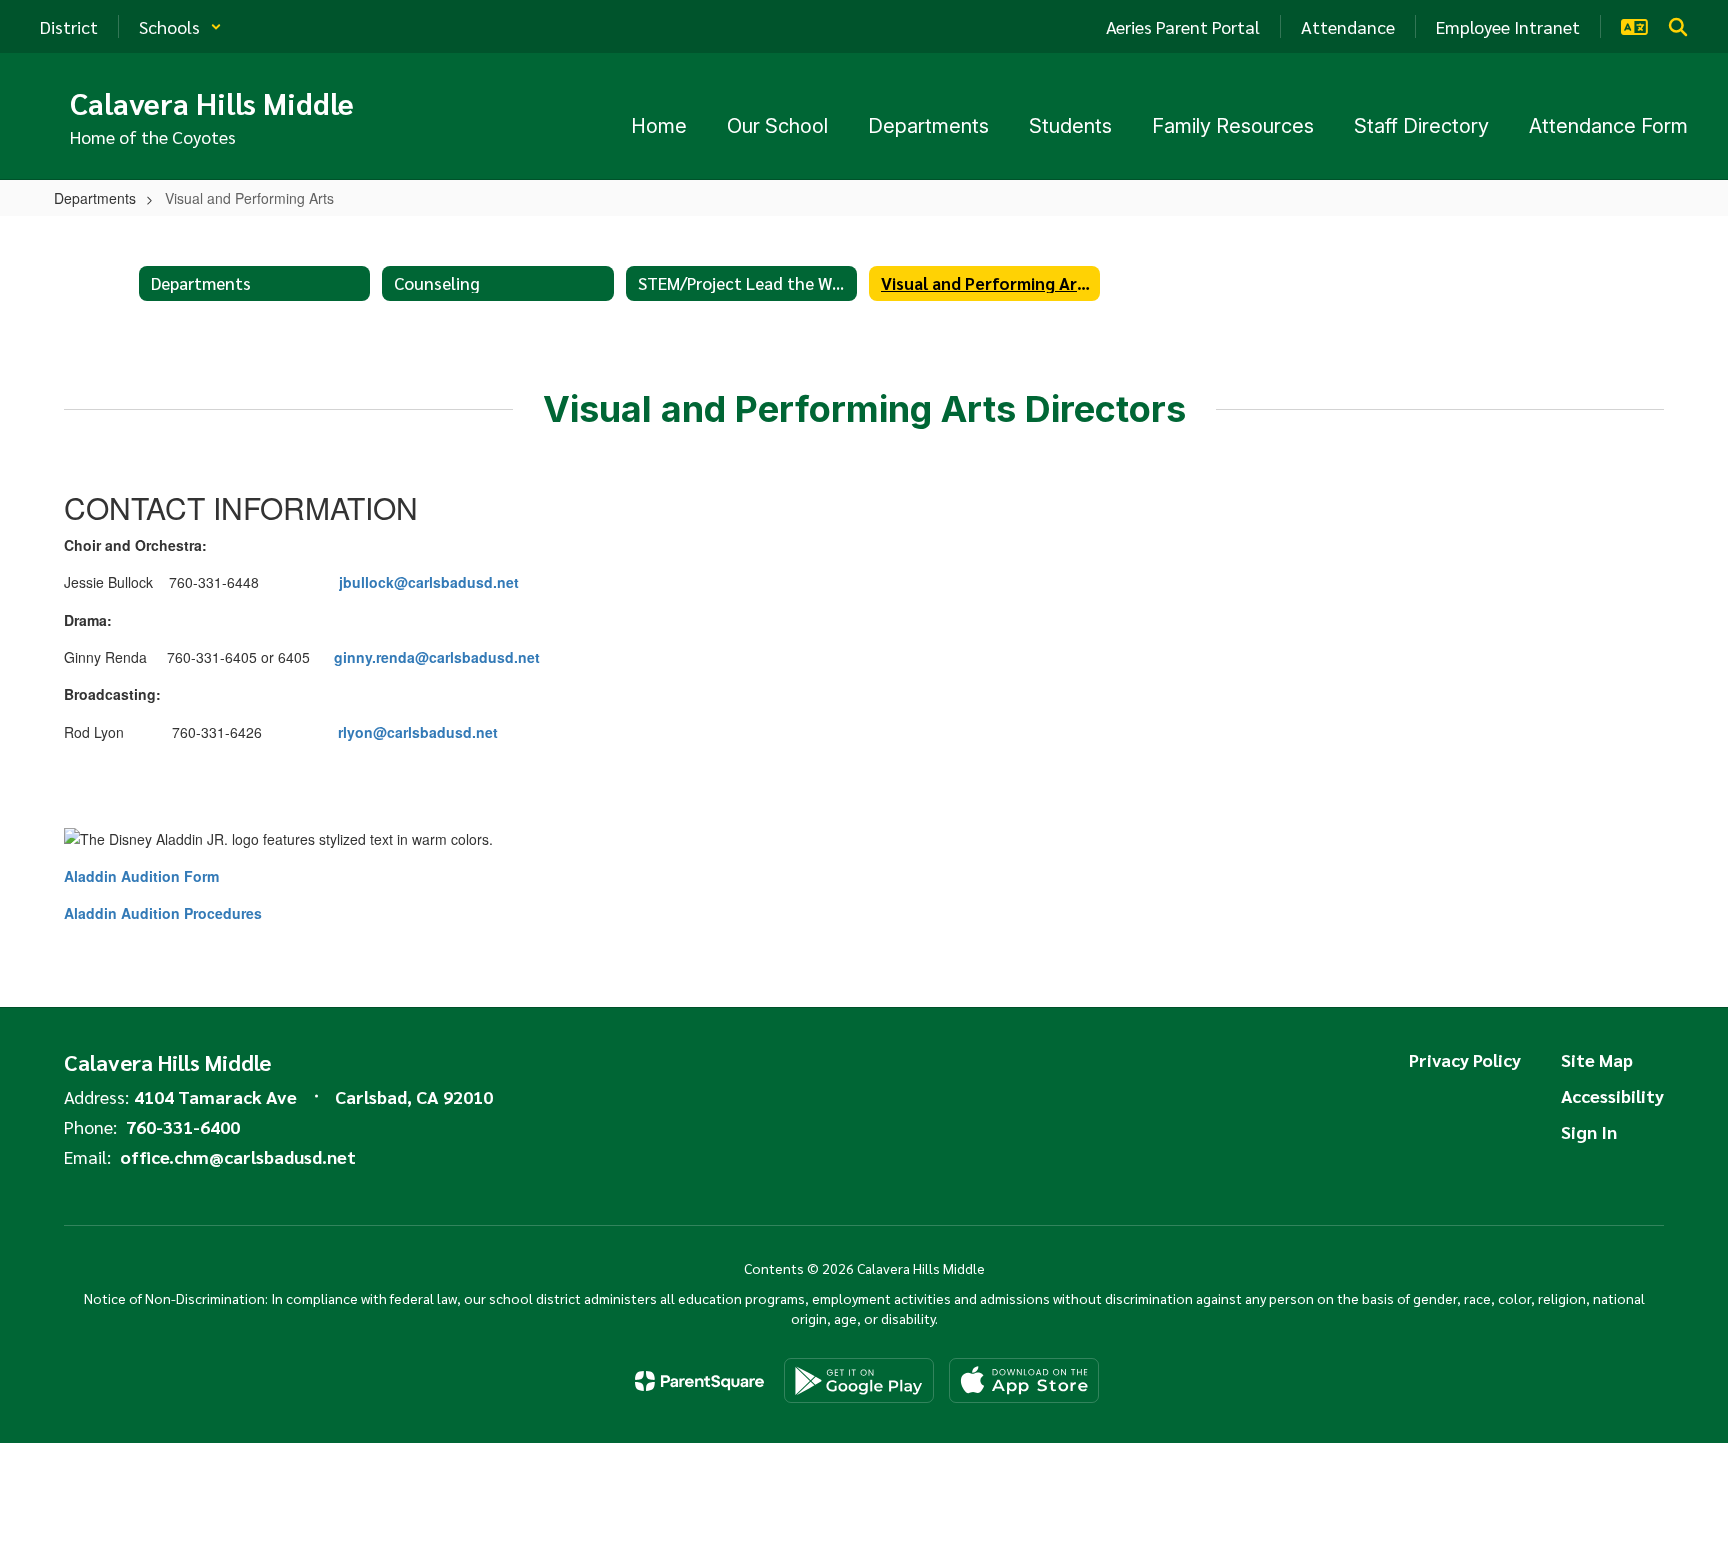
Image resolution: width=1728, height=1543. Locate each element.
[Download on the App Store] (1024, 1380)
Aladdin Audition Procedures (163, 913)
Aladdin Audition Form (141, 876)
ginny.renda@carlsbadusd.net (437, 657)
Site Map (1597, 1059)
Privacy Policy (1465, 1059)
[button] (180, 26)
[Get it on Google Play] (859, 1380)
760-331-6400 (183, 1126)
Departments (95, 198)
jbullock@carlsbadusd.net (429, 582)
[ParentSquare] (699, 1381)
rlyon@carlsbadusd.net (418, 732)
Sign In (1589, 1131)
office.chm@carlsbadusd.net (238, 1156)
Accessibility (1612, 1095)
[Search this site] (1678, 27)
